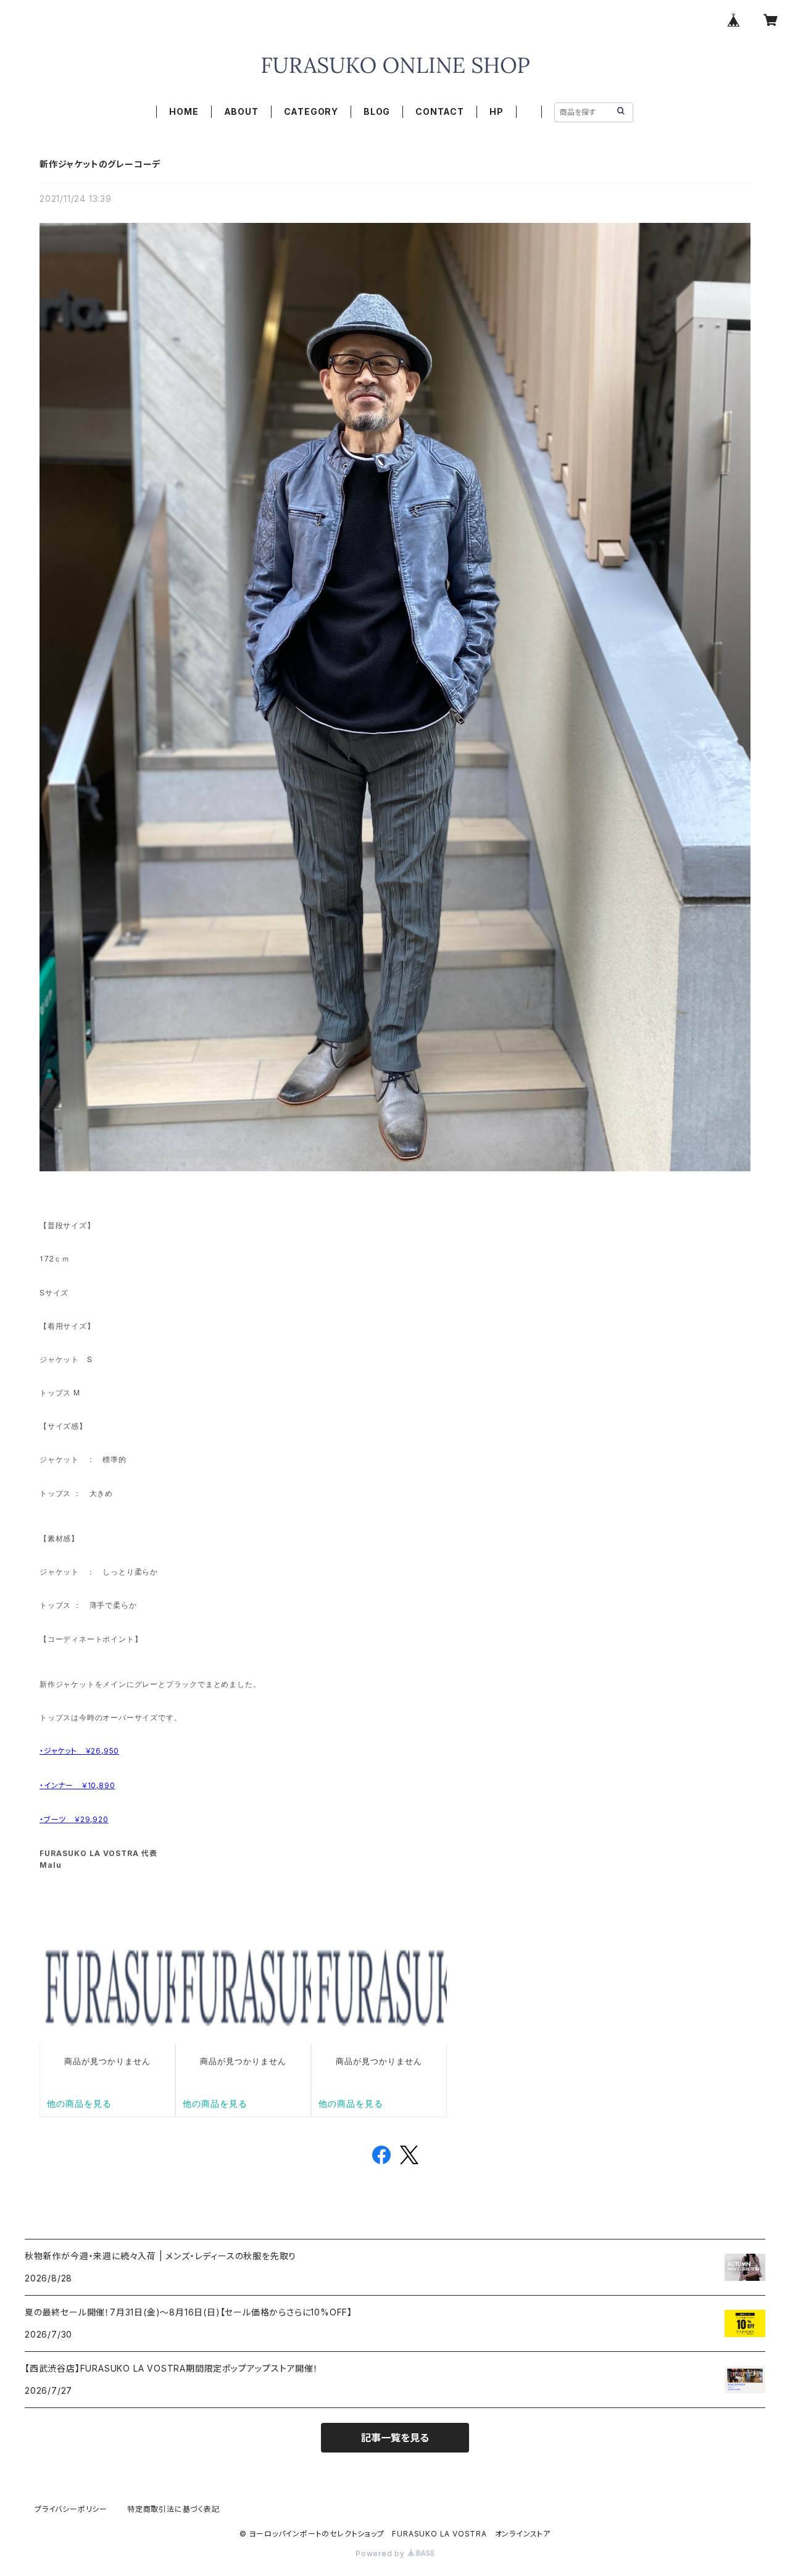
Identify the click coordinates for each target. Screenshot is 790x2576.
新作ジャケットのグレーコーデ (100, 164)
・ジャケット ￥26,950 (79, 1751)
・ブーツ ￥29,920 (74, 1819)
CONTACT (440, 111)
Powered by (381, 2553)
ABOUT (241, 111)
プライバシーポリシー (71, 2509)
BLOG (377, 111)
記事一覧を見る (395, 2438)
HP (497, 111)
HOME (184, 111)
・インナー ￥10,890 (77, 1785)
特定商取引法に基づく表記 (173, 2509)
